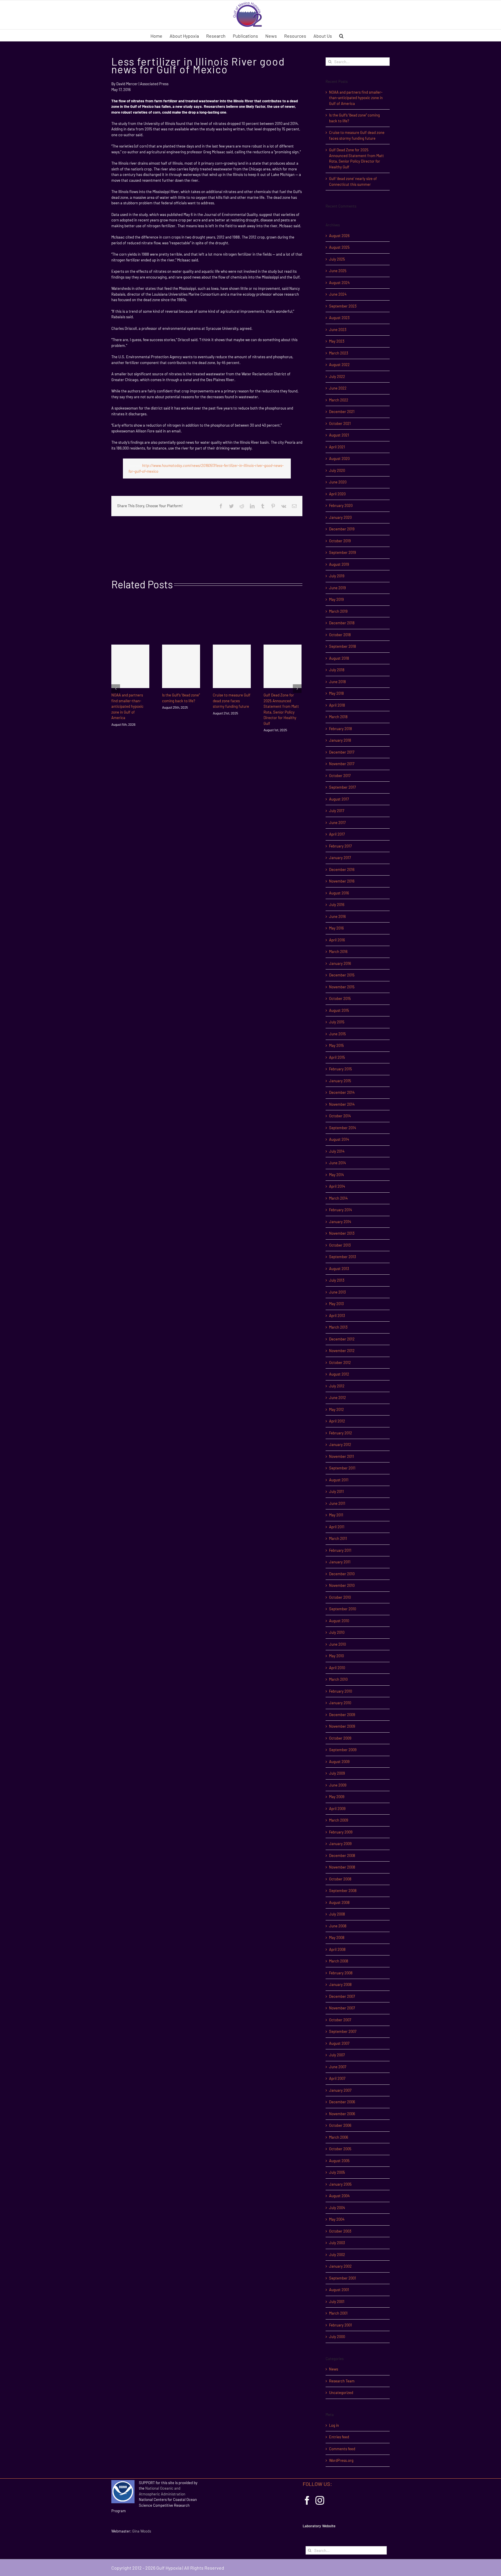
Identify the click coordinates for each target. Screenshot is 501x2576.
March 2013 (338, 1327)
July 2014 (337, 1151)
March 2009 (339, 1820)
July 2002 (337, 2255)
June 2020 (338, 482)
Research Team (342, 2381)
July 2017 (337, 811)
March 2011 (338, 1538)
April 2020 (337, 494)
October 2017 (340, 776)
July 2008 (337, 1914)
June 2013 (337, 1292)
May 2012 (336, 1409)
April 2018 (337, 705)
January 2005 (340, 2184)
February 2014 (341, 1210)
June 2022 (338, 388)
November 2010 (342, 1585)
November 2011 (342, 1456)
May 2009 (337, 1797)
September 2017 (342, 787)
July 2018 (337, 670)
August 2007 (339, 2043)
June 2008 (338, 1926)
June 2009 (338, 1785)
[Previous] (116, 689)
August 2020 (339, 459)
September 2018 (343, 646)
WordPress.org (341, 2460)
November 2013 (342, 1233)
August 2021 (339, 435)
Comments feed (342, 2449)
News (334, 2369)
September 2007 (343, 2031)
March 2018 (338, 717)
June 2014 (337, 1163)
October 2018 (340, 635)
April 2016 (337, 940)
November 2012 (342, 1351)
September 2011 (342, 1468)
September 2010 (343, 1609)
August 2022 (339, 365)
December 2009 (342, 1715)
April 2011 (337, 1527)
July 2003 (337, 2243)
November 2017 (342, 764)
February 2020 (341, 505)
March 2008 (339, 1961)
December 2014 (342, 1092)
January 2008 (340, 1984)
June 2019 (337, 588)
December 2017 (342, 752)
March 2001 (338, 2313)
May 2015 (336, 1045)
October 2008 (340, 1879)
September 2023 (343, 306)
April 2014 (337, 1186)
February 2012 (341, 1433)
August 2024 (339, 283)
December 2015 (342, 975)
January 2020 (340, 517)
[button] (341, 35)
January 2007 (340, 2090)
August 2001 (339, 2290)
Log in (334, 2425)
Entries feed (339, 2437)
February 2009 (341, 1832)
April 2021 (337, 447)
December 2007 (342, 1996)
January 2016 (340, 963)
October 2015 (340, 998)
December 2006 (342, 2102)
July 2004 (337, 2208)
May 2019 (336, 599)
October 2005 (340, 2149)
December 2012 (342, 1339)
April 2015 (337, 1057)
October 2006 (340, 2125)
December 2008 (342, 1855)
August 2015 (339, 1010)
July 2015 (337, 1022)
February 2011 (340, 1550)
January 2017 (340, 858)
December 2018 (342, 623)
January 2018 (340, 740)
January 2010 (340, 1703)
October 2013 (340, 1245)
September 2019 (343, 552)
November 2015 (342, 987)
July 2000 (337, 2337)
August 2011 (339, 1480)
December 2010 (342, 1574)
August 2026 (339, 236)
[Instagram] (320, 2500)
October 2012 (340, 1362)
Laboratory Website (319, 2526)
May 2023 (337, 341)
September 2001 (343, 2278)
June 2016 (337, 916)
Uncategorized (341, 2393)
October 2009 (340, 1738)
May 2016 (336, 928)
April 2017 (337, 834)
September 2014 (343, 1128)
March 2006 (339, 2137)
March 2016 (338, 952)
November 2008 (342, 1867)
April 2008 (337, 1949)
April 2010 (337, 1668)
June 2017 (337, 823)
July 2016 (337, 905)
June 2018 (337, 682)
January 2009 (340, 1844)
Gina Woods (142, 2531)
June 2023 (338, 330)
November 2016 (342, 881)
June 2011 (337, 1503)
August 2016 (339, 893)
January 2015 (340, 1081)
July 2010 (337, 1632)
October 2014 (340, 1116)
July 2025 (337, 259)
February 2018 (341, 729)
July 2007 (337, 2055)
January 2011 (340, 1562)
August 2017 (339, 799)
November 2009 (342, 1726)
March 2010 (338, 1679)
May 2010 (336, 1656)
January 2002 (340, 2266)
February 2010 (341, 1691)
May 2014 (336, 1175)
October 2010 (340, 1597)
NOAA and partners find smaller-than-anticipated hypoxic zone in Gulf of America (127, 706)
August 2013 (339, 1269)
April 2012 (337, 1421)
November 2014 (342, 1104)
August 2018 (339, 658)
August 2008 (339, 1902)
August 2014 (339, 1139)
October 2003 (340, 2231)
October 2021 (340, 423)
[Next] (297, 689)
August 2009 (339, 1762)
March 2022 (339, 400)
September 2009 (343, 1750)
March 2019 (338, 611)
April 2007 (337, 2078)
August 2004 (339, 2196)
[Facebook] (307, 2500)
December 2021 (342, 412)
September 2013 (343, 1257)
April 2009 (337, 1809)
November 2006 (342, 2114)
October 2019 (340, 541)
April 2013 (337, 1316)
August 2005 (339, 2161)
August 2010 (339, 1621)
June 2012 (337, 1398)
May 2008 (337, 1938)
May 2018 (336, 693)
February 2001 (341, 2325)
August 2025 (339, 247)
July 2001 (337, 2302)
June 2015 (337, 1034)
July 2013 (337, 1280)
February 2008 (341, 1973)
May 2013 (336, 1304)
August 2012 (339, 1374)
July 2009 (337, 1773)
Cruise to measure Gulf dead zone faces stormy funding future (232, 701)
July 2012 (337, 1386)
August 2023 (339, 318)
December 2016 (342, 869)
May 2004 (337, 2219)
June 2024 (338, 294)
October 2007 (340, 2020)
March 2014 (338, 1198)
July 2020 (337, 470)
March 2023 (339, 353)
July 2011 (336, 1491)
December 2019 (342, 529)
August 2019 (339, 564)
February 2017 (340, 846)
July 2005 (337, 2172)
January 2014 (340, 1222)
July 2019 (337, 576)
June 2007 (338, 2067)
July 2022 (337, 376)
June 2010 (337, 1644)
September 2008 (343, 1891)
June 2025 (338, 271)
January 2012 (340, 1445)
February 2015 (341, 1069)
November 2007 (342, 2008)
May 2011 (336, 1515)
